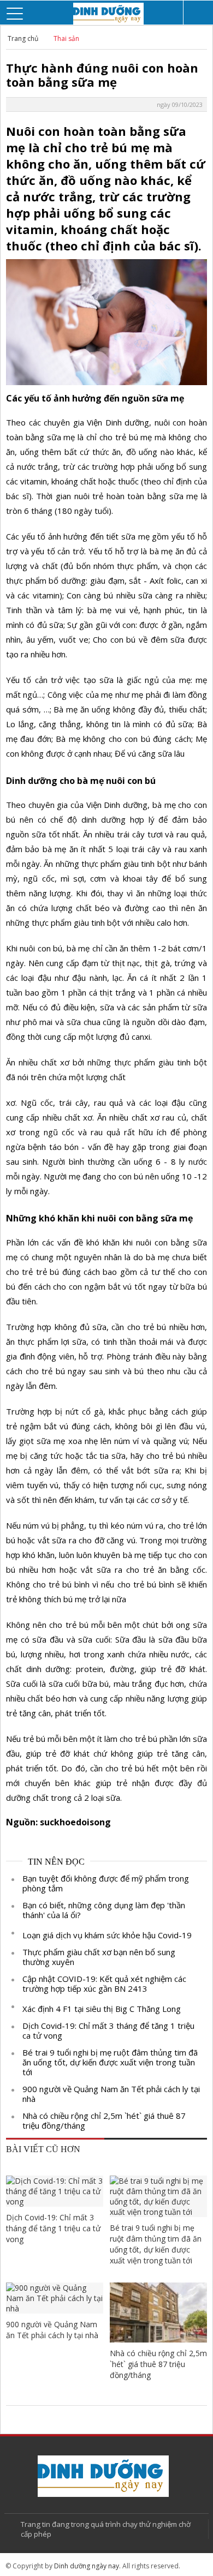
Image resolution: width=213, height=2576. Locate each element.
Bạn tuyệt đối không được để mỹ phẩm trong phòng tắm (106, 1883)
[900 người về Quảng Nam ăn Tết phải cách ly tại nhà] (55, 2298)
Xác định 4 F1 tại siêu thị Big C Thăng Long (102, 2009)
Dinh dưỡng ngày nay (87, 2566)
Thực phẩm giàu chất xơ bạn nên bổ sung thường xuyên (99, 1957)
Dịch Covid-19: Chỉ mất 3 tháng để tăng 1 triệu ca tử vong (108, 2030)
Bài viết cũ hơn (43, 2149)
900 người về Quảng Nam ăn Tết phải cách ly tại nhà (111, 2094)
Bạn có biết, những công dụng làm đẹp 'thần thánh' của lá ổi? (104, 1910)
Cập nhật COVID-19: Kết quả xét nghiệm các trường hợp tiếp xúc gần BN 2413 (104, 1984)
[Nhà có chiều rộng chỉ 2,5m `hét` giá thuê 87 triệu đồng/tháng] (158, 2312)
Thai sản (66, 38)
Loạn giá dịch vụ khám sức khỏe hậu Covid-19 (107, 1935)
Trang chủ (23, 38)
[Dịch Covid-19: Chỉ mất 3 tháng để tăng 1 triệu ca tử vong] (55, 2191)
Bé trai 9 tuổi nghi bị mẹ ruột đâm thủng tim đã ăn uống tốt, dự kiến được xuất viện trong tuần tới (110, 2062)
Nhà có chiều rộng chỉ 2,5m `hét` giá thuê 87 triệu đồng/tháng (104, 2120)
